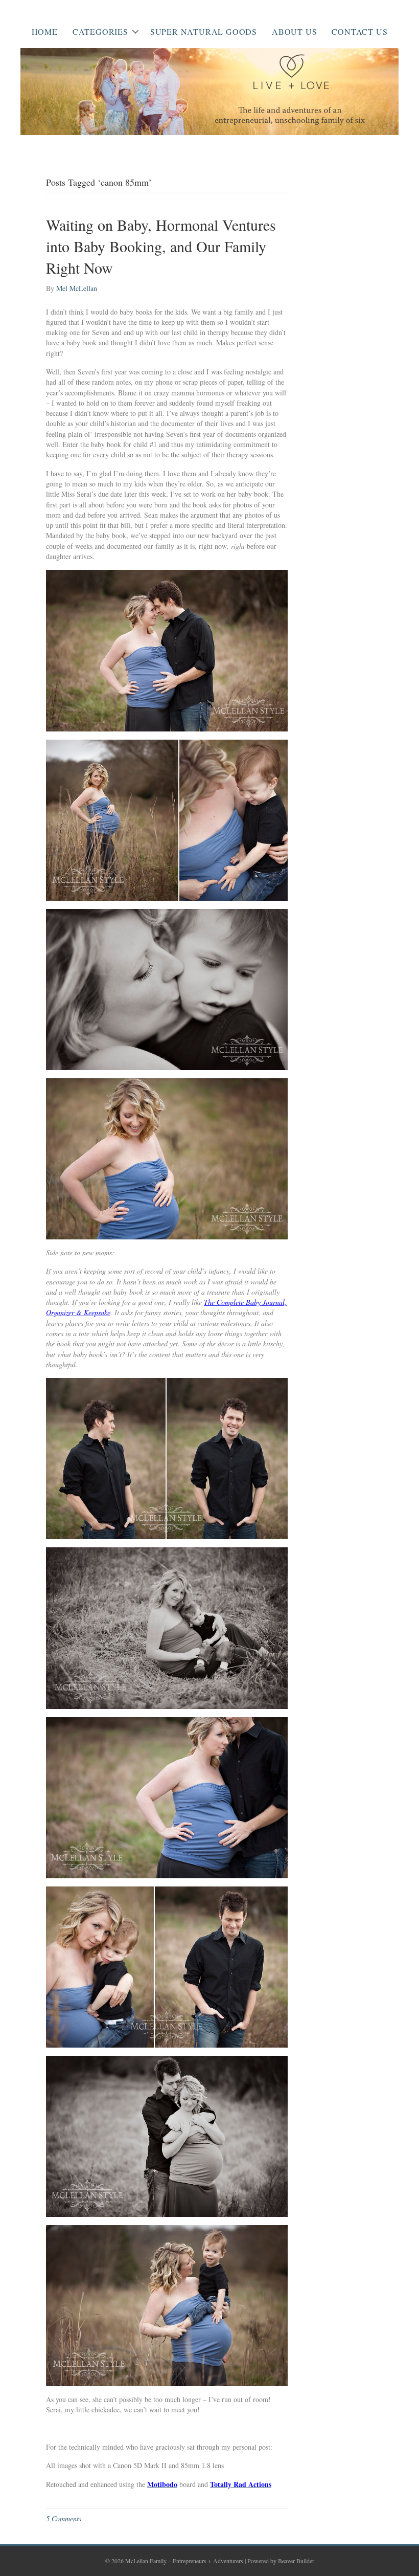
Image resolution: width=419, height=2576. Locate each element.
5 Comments (64, 2518)
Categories (100, 31)
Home (45, 31)
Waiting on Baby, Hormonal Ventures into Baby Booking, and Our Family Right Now (161, 246)
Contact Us (359, 31)
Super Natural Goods (204, 31)
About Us (294, 31)
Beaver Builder (296, 2561)
